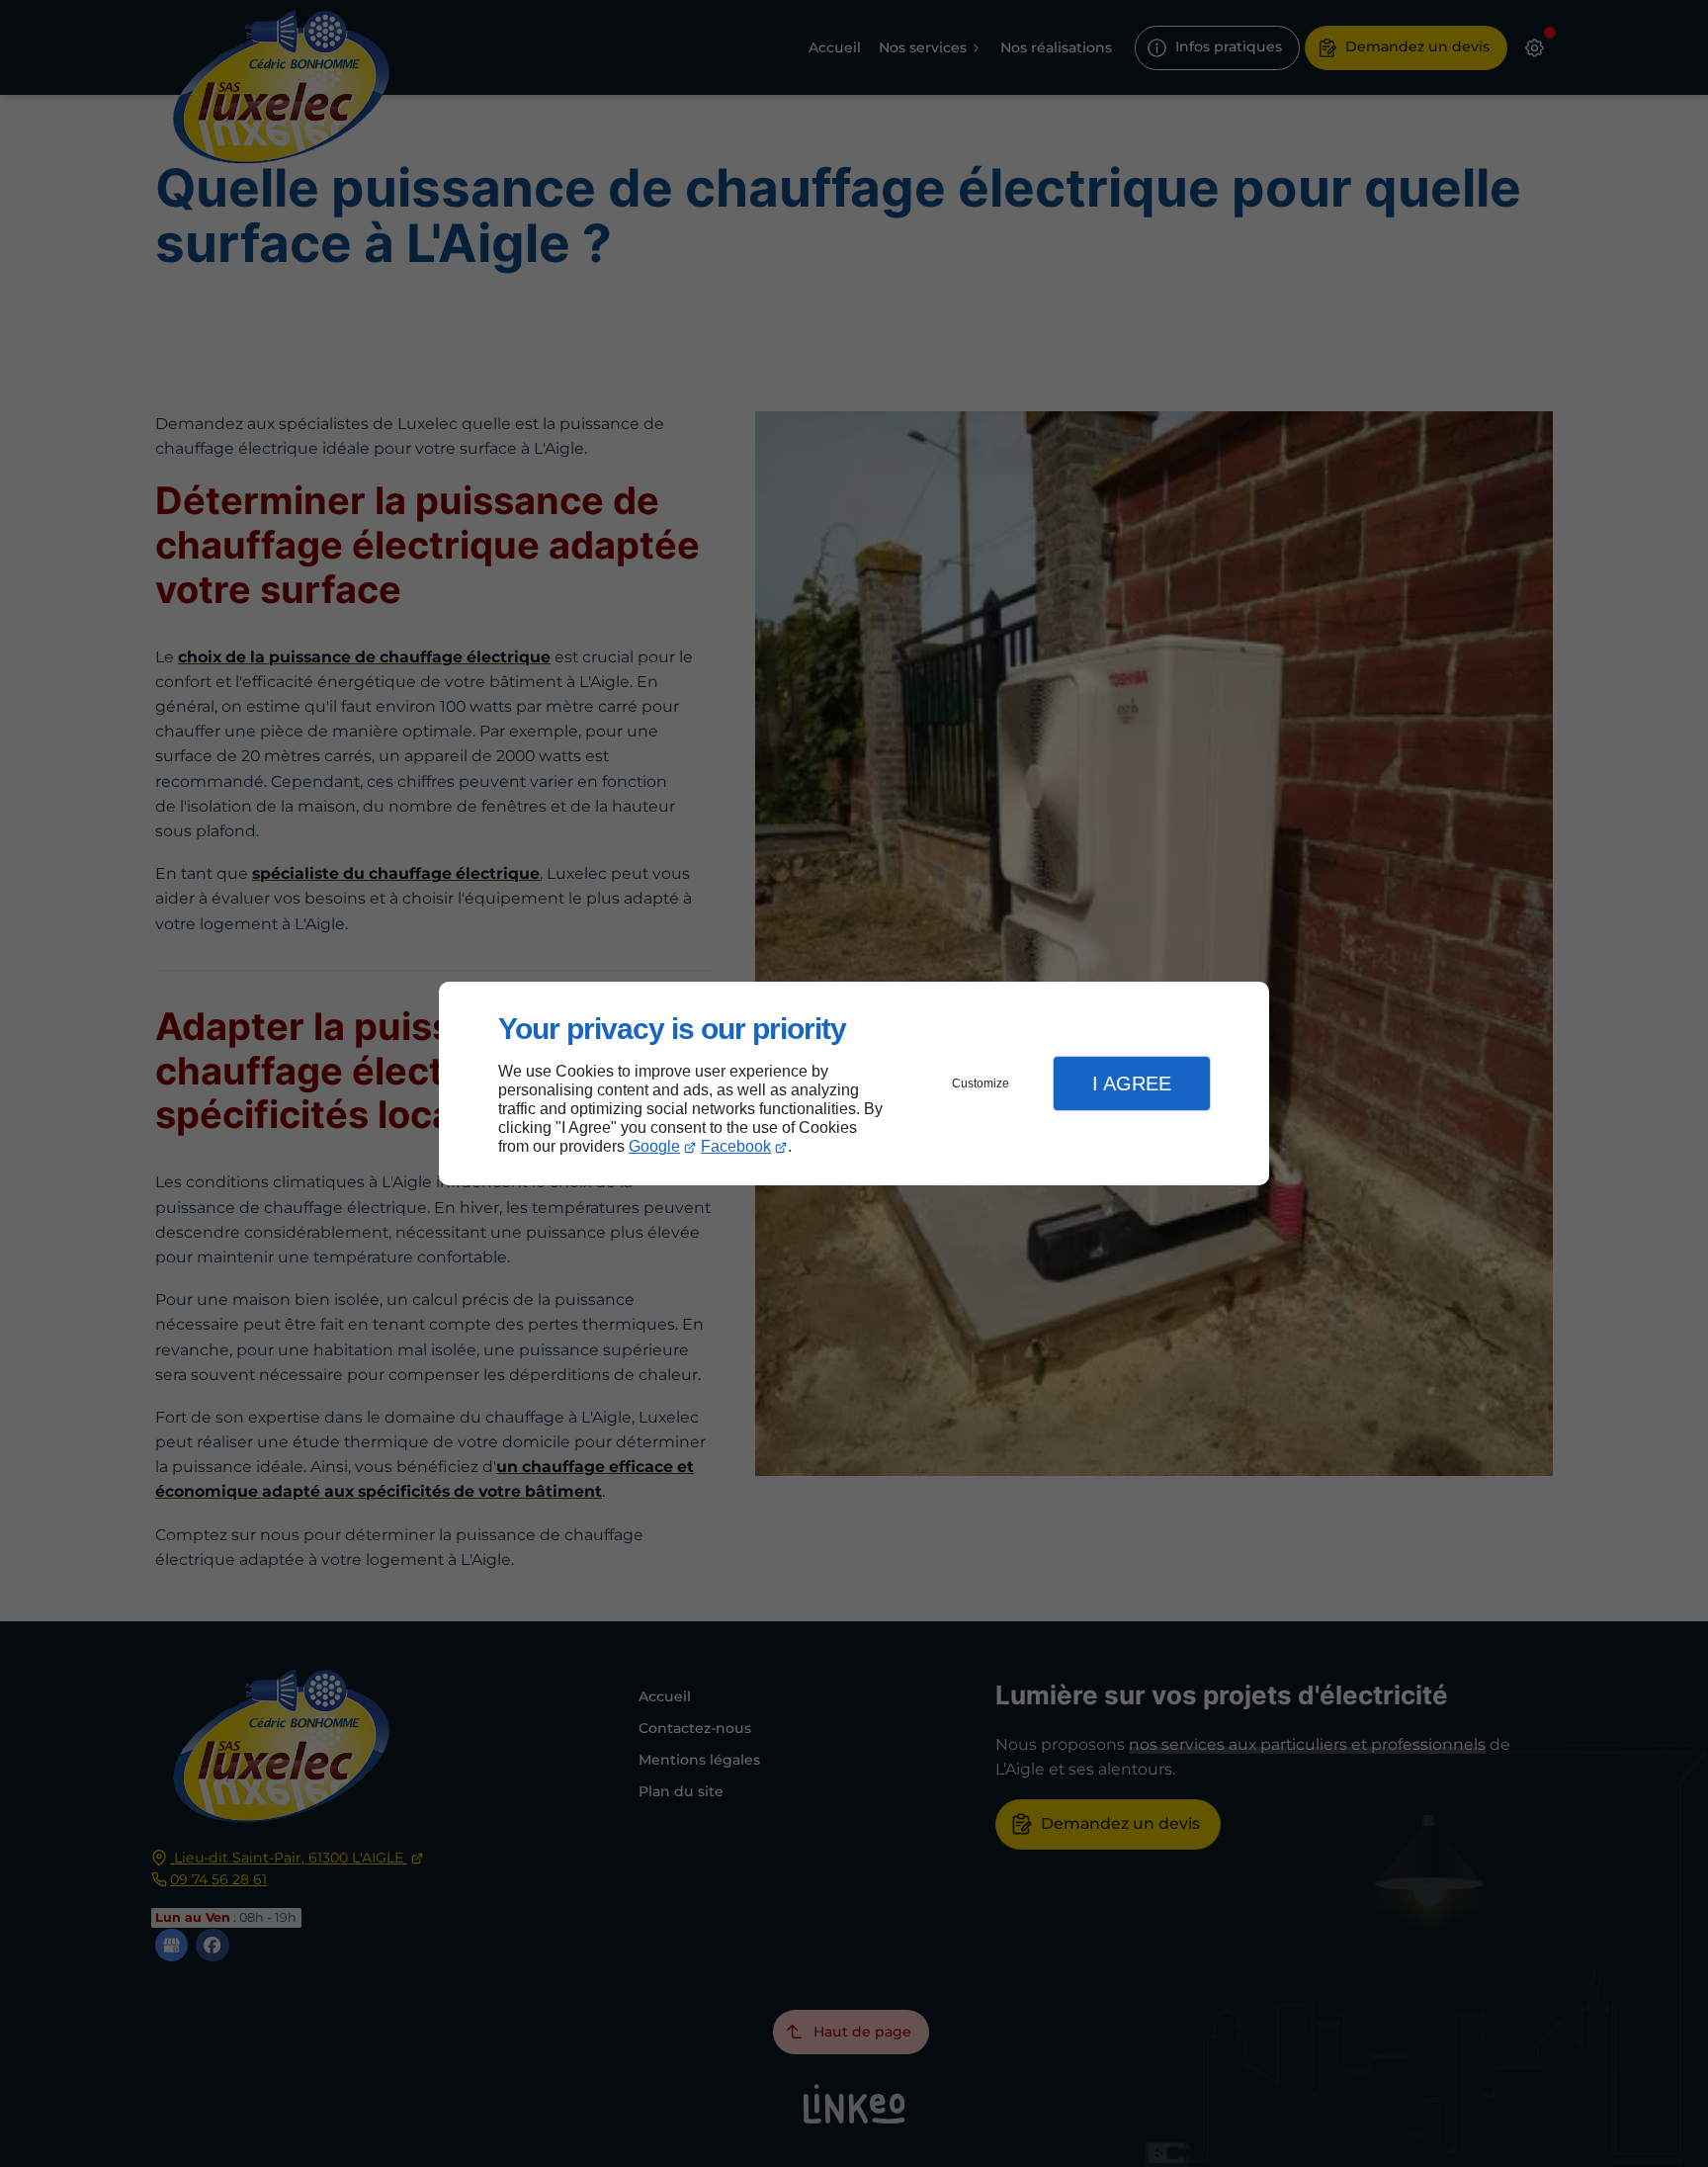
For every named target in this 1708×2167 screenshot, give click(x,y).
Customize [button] (981, 1083)
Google (654, 1146)
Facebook (736, 1146)
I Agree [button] (1132, 1083)
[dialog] (854, 1084)
